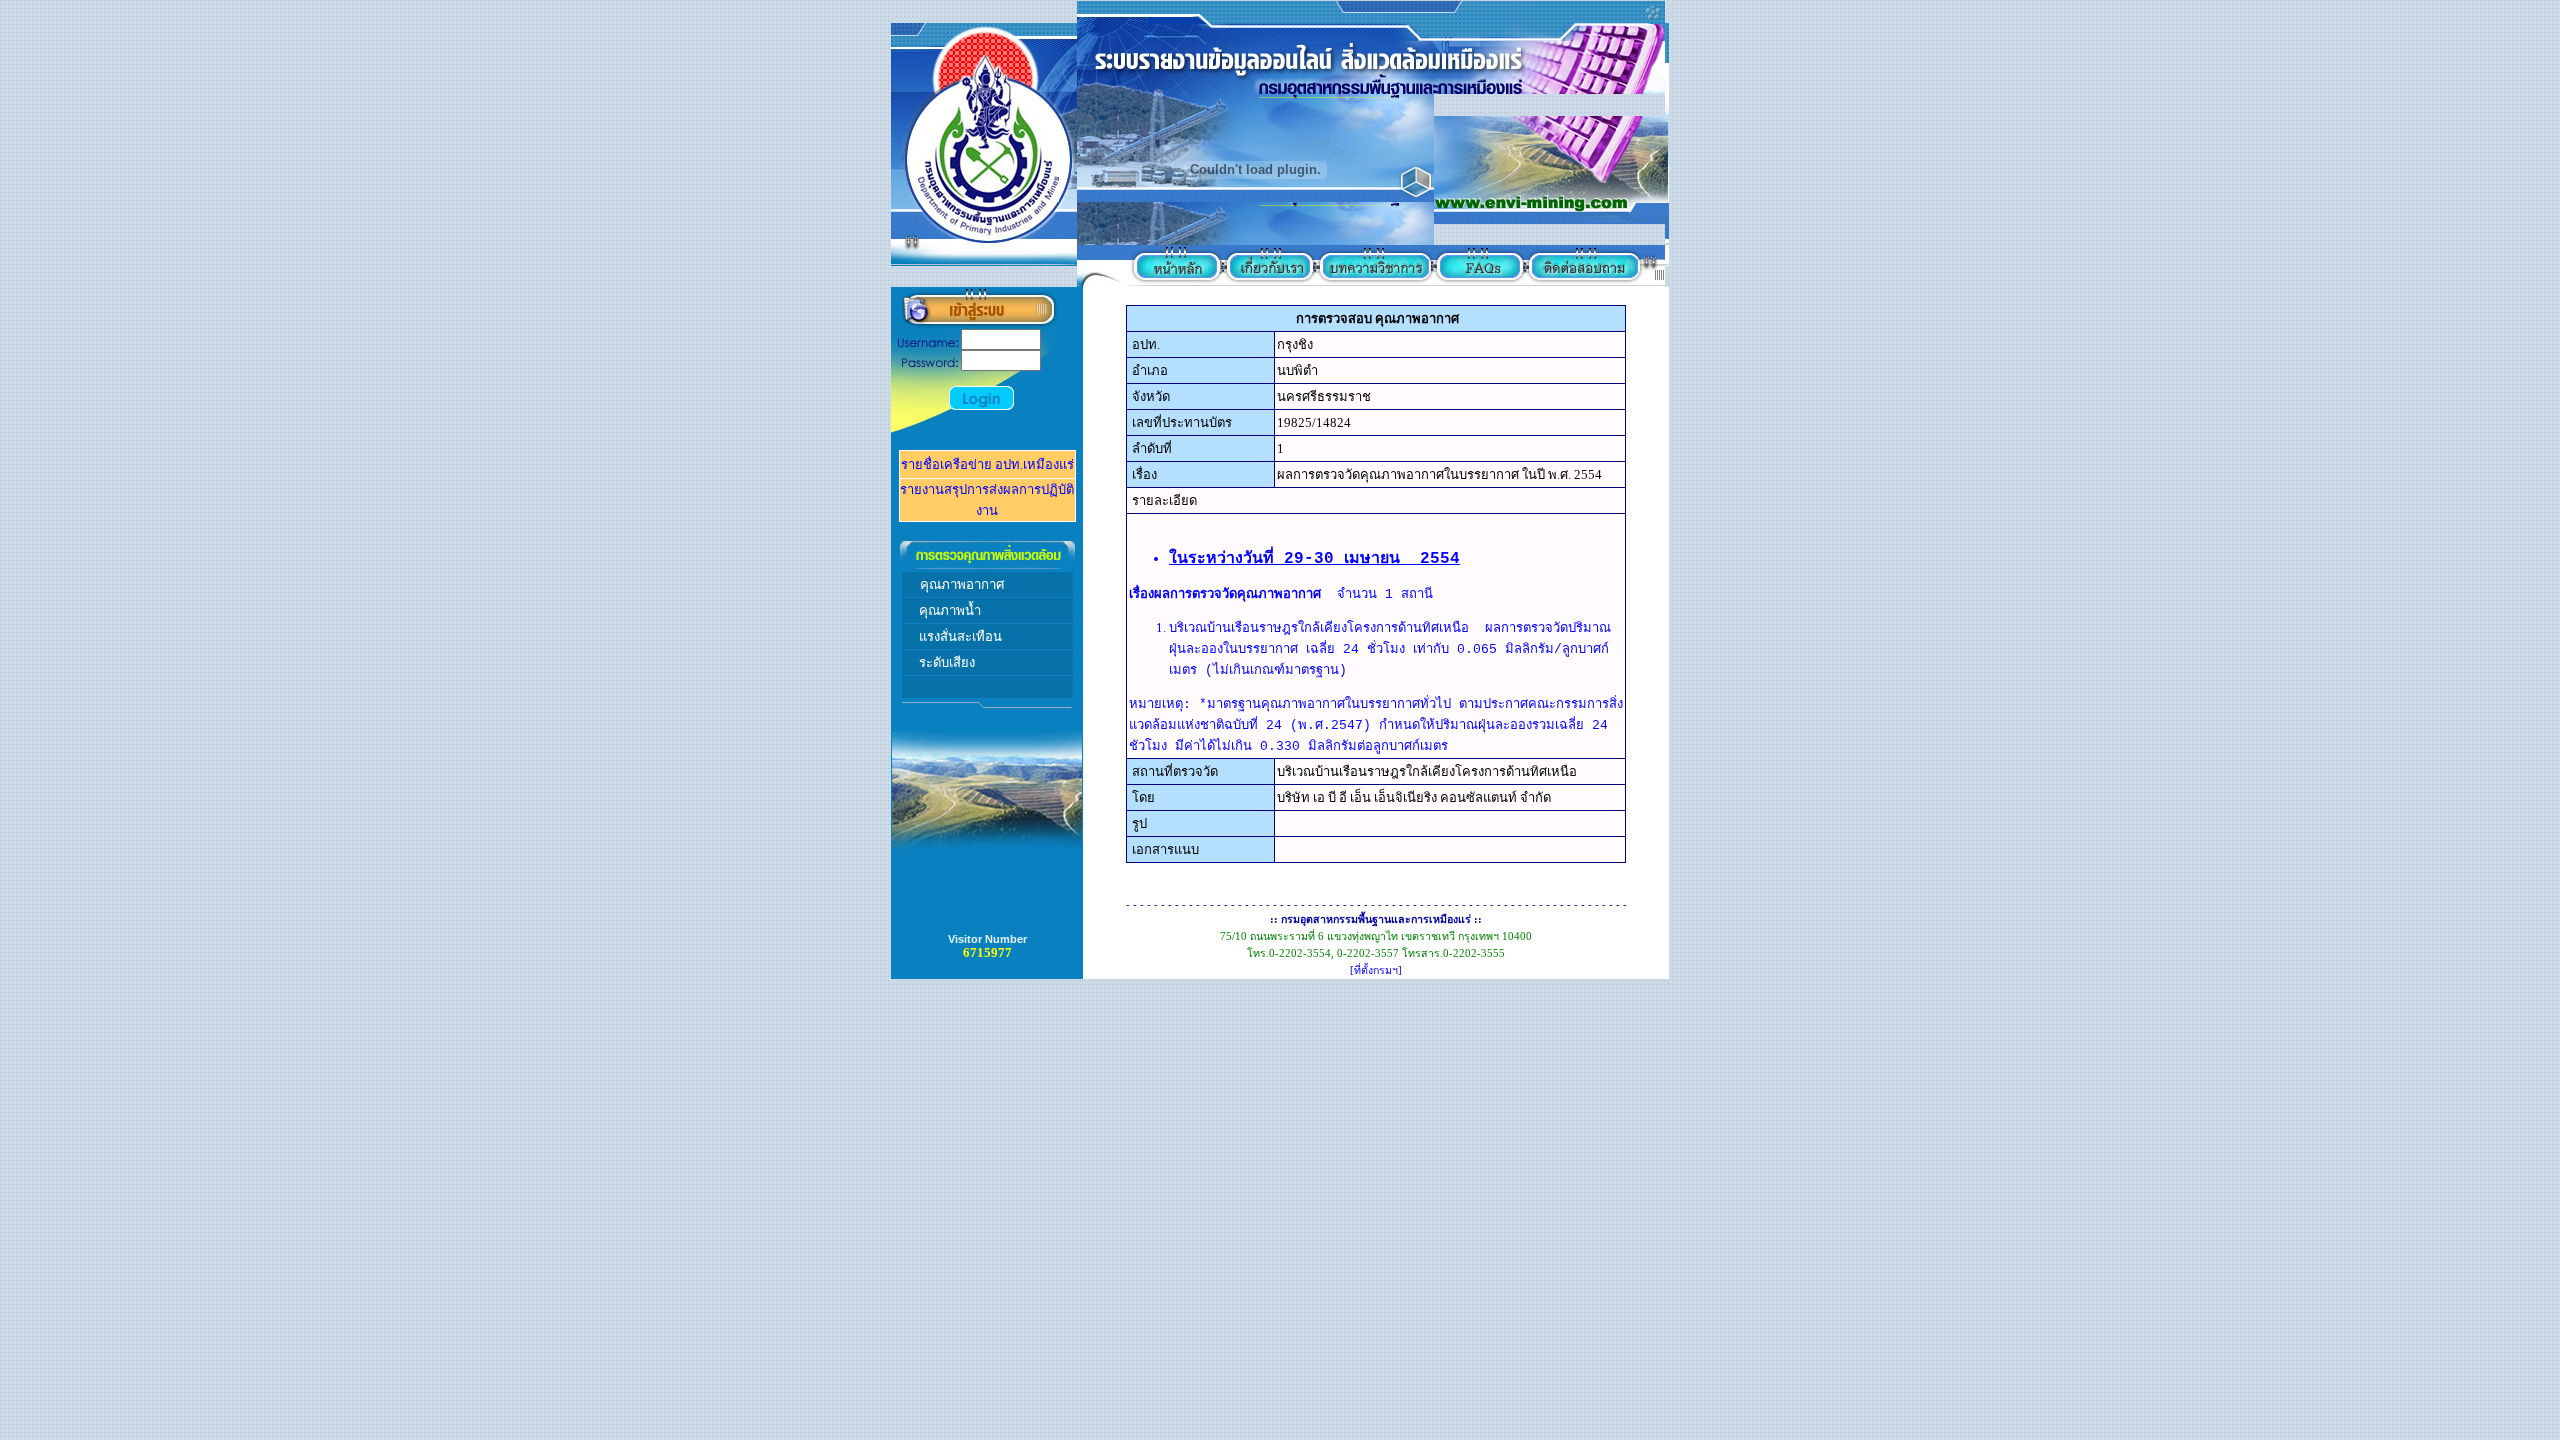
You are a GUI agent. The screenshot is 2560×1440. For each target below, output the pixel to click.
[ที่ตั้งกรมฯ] (1376, 970)
